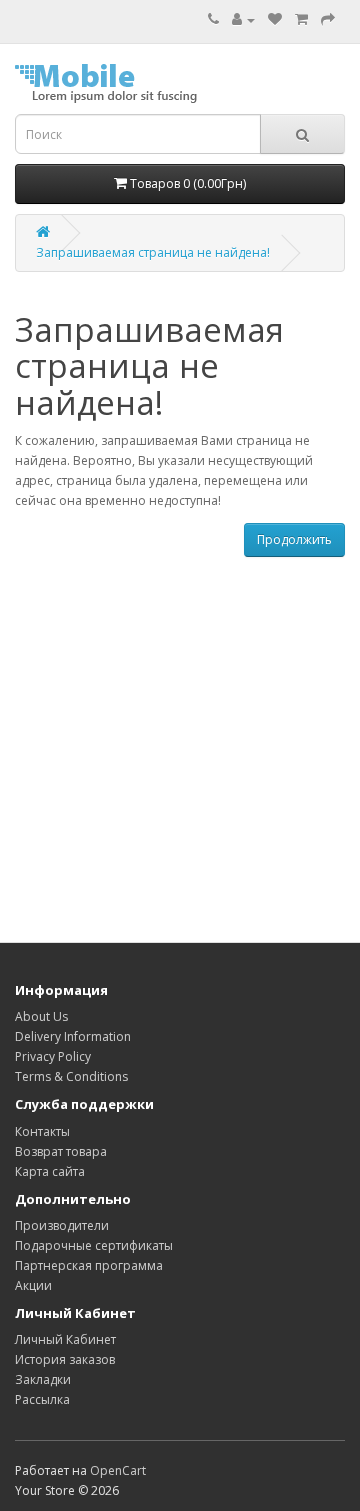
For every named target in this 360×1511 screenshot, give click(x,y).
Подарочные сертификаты (94, 1245)
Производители (62, 1225)
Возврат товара (61, 1151)
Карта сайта (50, 1171)
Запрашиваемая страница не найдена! (153, 252)
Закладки (43, 1379)
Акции (33, 1285)
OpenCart (118, 1470)
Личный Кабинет (65, 1339)
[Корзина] (301, 19)
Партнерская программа (89, 1265)
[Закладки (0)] (275, 19)
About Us (41, 1016)
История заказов (65, 1359)
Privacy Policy (53, 1056)
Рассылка (42, 1399)
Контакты (42, 1131)
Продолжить (294, 539)
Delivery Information (73, 1036)
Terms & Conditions (71, 1076)
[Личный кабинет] (243, 19)
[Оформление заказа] (328, 19)
